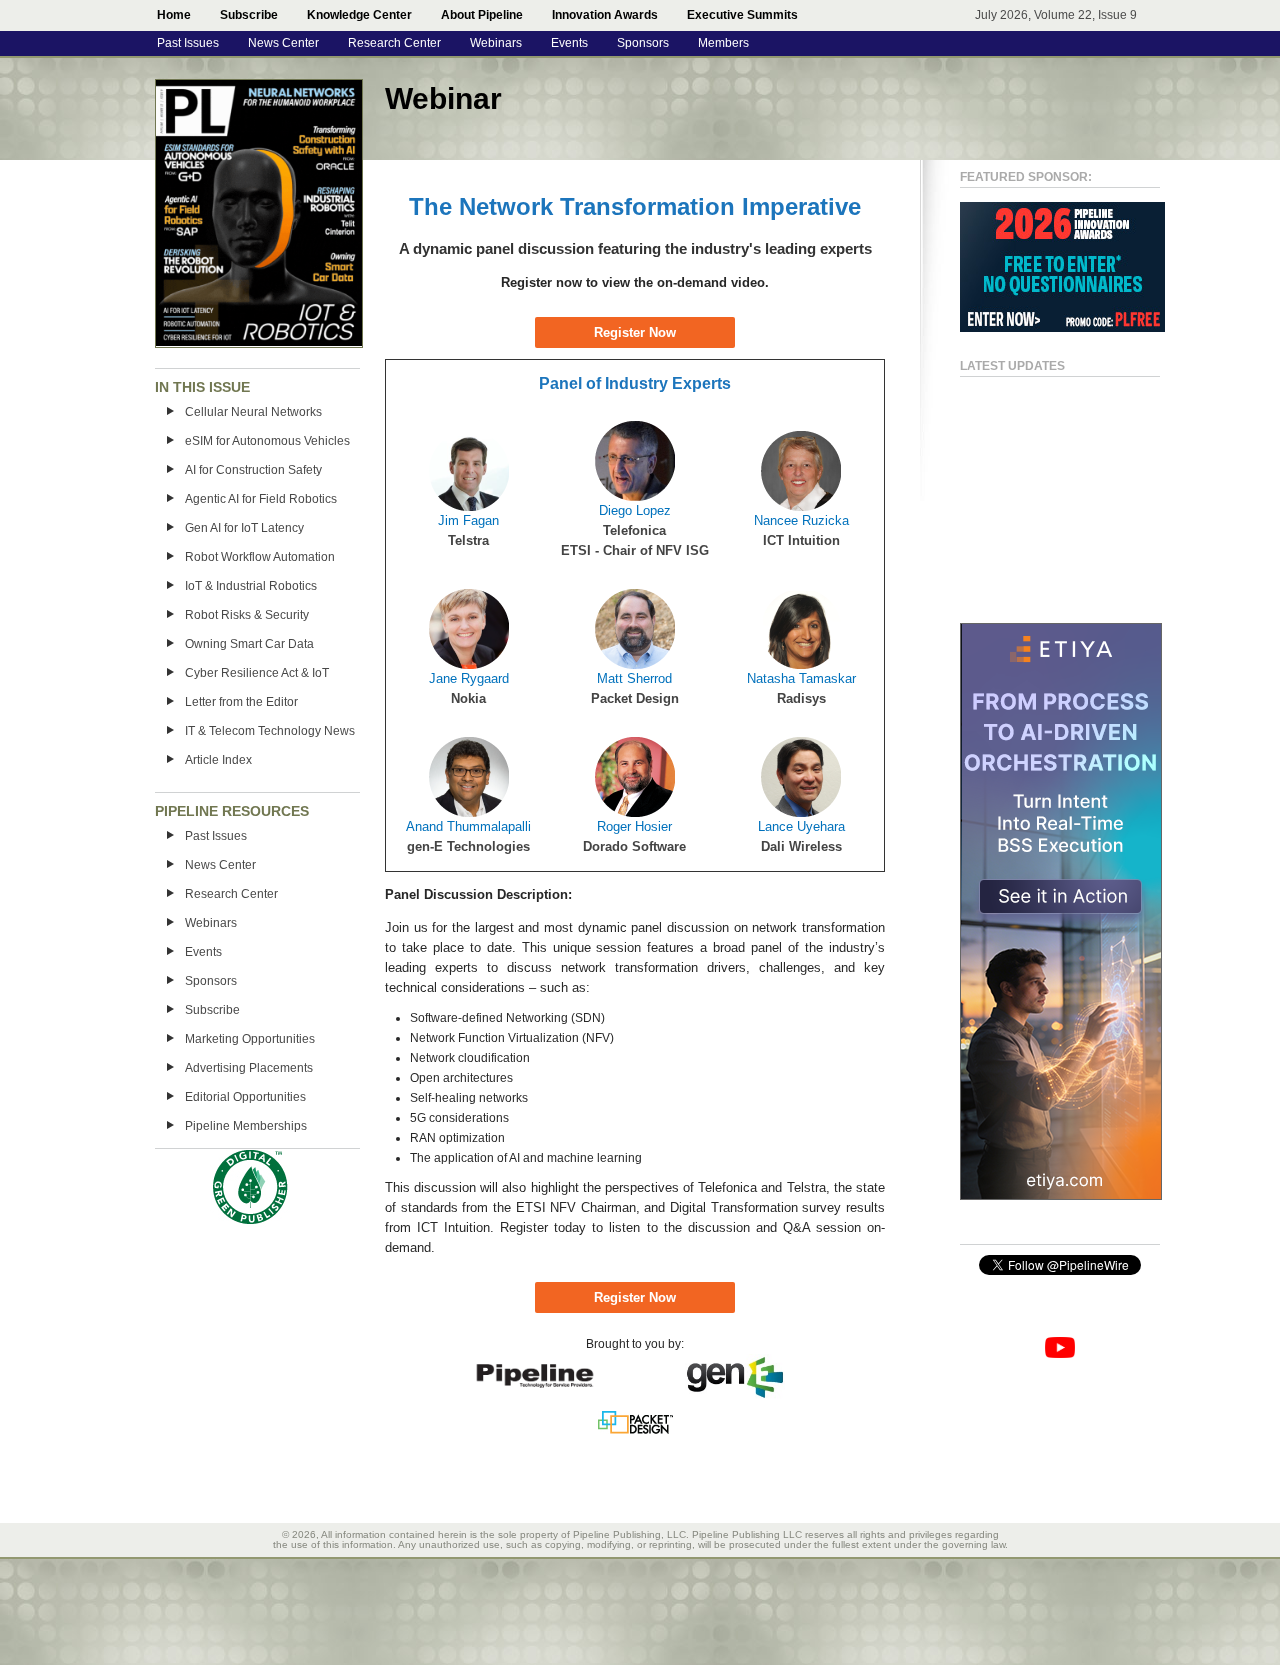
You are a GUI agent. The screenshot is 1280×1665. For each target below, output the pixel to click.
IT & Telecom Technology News (270, 731)
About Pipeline (482, 15)
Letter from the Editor (241, 702)
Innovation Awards (605, 15)
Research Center (394, 43)
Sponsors (643, 43)
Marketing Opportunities (250, 1039)
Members (723, 43)
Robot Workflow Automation (260, 557)
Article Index (218, 760)
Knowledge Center (359, 15)
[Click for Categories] (1062, 328)
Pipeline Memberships (246, 1126)
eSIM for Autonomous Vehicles (267, 441)
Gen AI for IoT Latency (244, 528)
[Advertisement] (1040, 491)
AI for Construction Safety (253, 470)
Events (569, 43)
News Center (283, 43)
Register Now (635, 332)
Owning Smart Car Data (249, 644)
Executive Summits (742, 15)
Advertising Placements (249, 1068)
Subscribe (249, 15)
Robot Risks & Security (247, 615)
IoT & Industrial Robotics (251, 586)
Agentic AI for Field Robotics (261, 499)
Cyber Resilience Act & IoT (257, 673)
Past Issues (188, 43)
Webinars (496, 43)
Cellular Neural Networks (253, 412)
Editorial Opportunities (245, 1097)
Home (174, 15)
